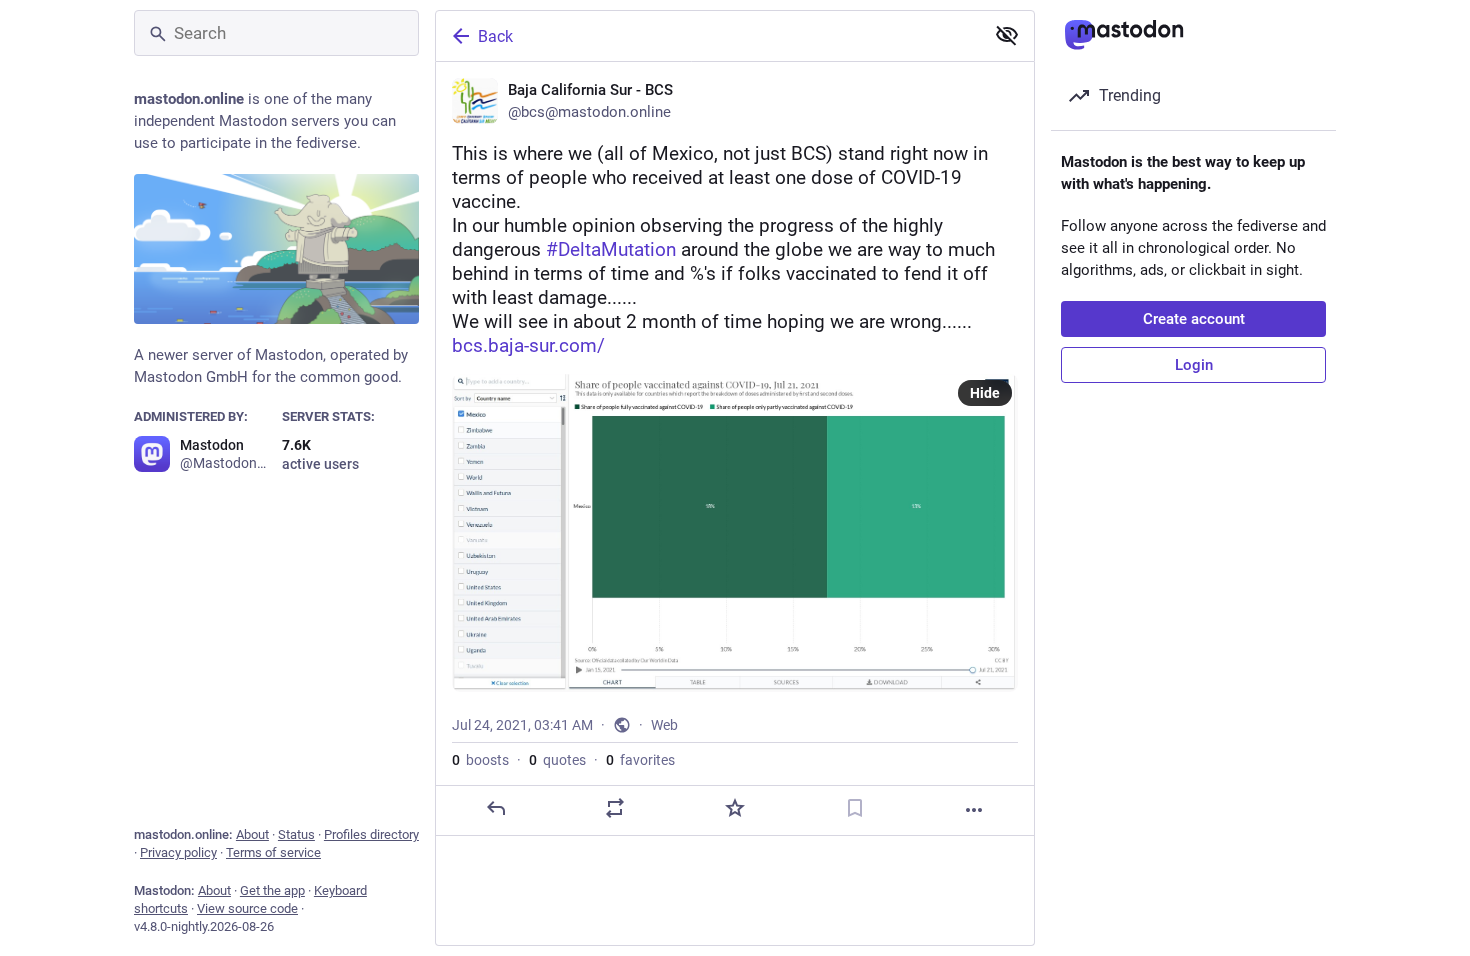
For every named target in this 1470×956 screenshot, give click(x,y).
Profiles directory (371, 834)
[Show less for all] (1007, 35)
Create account (1194, 319)
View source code (247, 908)
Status (296, 834)
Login (1194, 365)
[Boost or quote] (615, 808)
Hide (985, 393)
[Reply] (496, 808)
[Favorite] (735, 808)
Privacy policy (178, 852)
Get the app (272, 890)
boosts (480, 760)
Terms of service (273, 852)
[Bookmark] (855, 808)
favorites (640, 760)
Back (495, 36)
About (252, 834)
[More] (974, 810)
